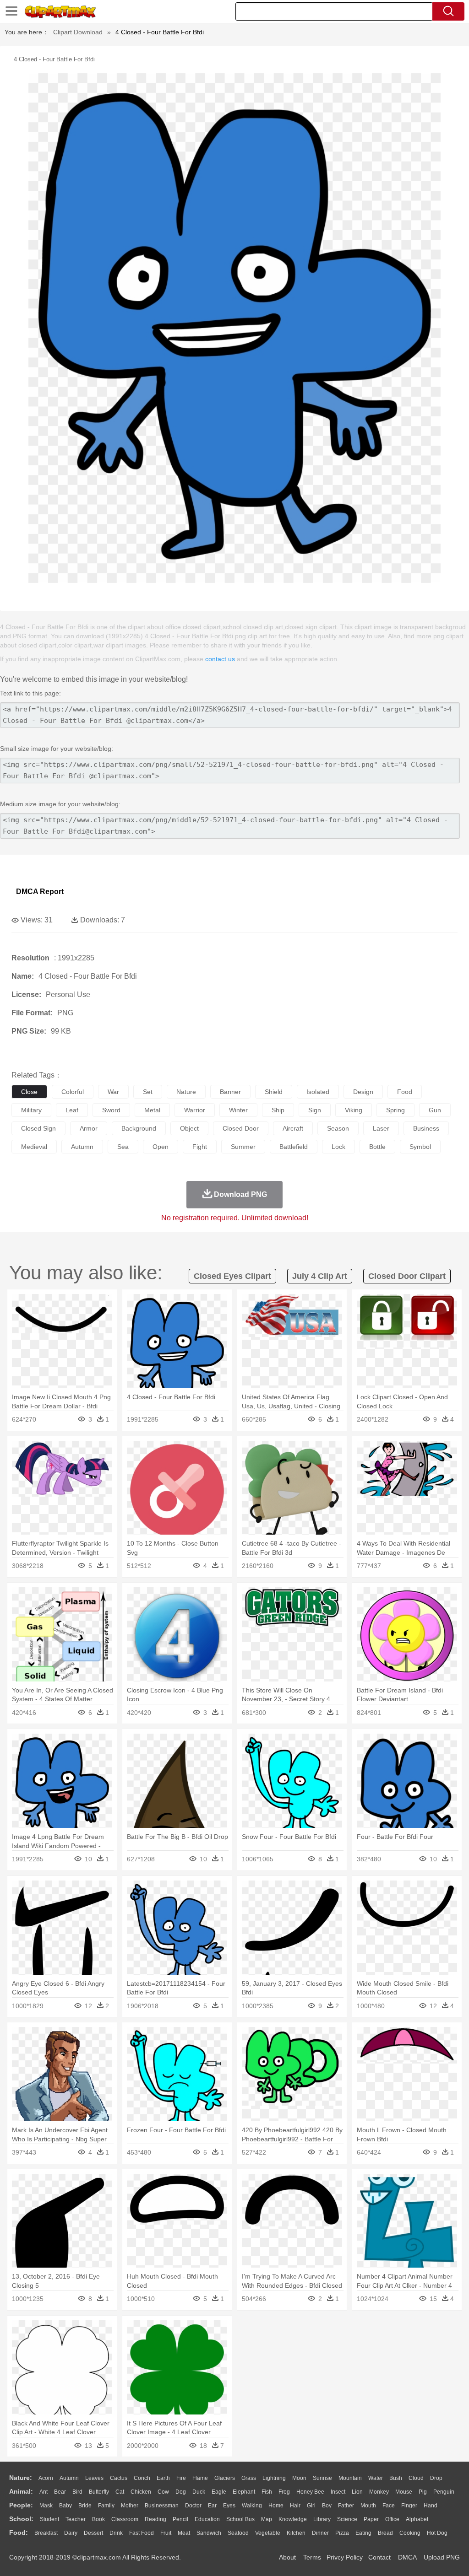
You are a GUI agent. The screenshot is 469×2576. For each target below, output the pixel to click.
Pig (423, 2492)
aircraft (293, 1128)
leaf (72, 1110)
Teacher (76, 2519)
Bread (385, 2533)
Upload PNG (442, 2557)
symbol (420, 1147)
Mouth (368, 2506)
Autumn (69, 2478)
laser (381, 1128)
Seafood (238, 2533)
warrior (195, 1110)
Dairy (71, 2533)
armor (89, 1128)
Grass (249, 2478)
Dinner (320, 2533)
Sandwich (209, 2533)
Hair (295, 2506)
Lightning (274, 2478)
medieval (34, 1147)
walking (252, 2506)
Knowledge (293, 2519)
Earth (163, 2478)
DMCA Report (40, 892)
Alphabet (417, 2519)
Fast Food (142, 2533)
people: (21, 2505)
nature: (21, 2478)
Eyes (229, 2506)
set (148, 1092)
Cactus (119, 2478)
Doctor (193, 2506)
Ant (44, 2492)
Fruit (166, 2533)
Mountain (350, 2478)
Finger (409, 2506)
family (106, 2506)
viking (354, 1110)
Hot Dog (437, 2533)
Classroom (125, 2519)
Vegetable (268, 2533)
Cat (120, 2492)
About (287, 2557)
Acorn (46, 2478)
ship (278, 1110)
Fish (267, 2492)
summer (243, 1147)
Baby (65, 2506)
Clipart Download (78, 32)
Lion (357, 2492)
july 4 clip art (320, 1276)
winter (238, 1110)
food (405, 1092)
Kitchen (296, 2533)
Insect (338, 2492)
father (346, 2506)
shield (274, 1092)
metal (152, 1110)
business (426, 1128)
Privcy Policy (345, 2557)
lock (338, 1147)
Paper (371, 2519)
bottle (377, 1147)
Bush (396, 2478)
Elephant (244, 2492)
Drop (436, 2478)
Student (49, 2519)
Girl (311, 2506)
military (31, 1110)
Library (322, 2519)
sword (111, 1110)
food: (19, 2533)
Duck (199, 2492)
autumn (82, 1147)
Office (392, 2519)
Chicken (141, 2492)
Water (376, 2478)
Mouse (404, 2492)
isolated (318, 1092)
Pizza (342, 2533)
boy (327, 2506)
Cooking (410, 2533)
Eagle (219, 2492)
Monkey (379, 2492)
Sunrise (322, 2478)
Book (98, 2519)
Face (389, 2506)
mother (130, 2506)
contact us (220, 659)
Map (267, 2519)
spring (395, 1110)
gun (435, 1110)
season (338, 1128)
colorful (73, 1092)
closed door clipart (407, 1276)
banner (230, 1092)
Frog (284, 2492)
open (161, 1147)
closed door (241, 1128)
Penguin (444, 2492)
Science (347, 2519)
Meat (184, 2533)
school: (21, 2519)
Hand (431, 2506)
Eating (363, 2533)
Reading (155, 2519)
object (189, 1128)
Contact (379, 2557)
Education (207, 2519)
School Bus (240, 2519)
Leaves (94, 2478)
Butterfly (99, 2492)
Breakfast (46, 2533)
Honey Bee (310, 2492)
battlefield (294, 1147)
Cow (163, 2492)
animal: (21, 2491)
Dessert (93, 2533)
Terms (312, 2557)
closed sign (38, 1128)
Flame (200, 2478)
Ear (212, 2506)
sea (123, 1147)
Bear (60, 2492)
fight (200, 1147)
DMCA (407, 2557)
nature (186, 1092)
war (113, 1092)
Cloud (416, 2478)
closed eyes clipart (232, 1276)
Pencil (180, 2519)
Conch (142, 2478)
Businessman (162, 2506)
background (139, 1128)
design (363, 1092)
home (276, 2506)
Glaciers (225, 2478)
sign (315, 1110)
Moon (299, 2478)
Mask (46, 2506)
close (29, 1092)
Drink (116, 2533)
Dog (181, 2492)
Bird (77, 2492)
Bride (85, 2506)
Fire (181, 2478)
